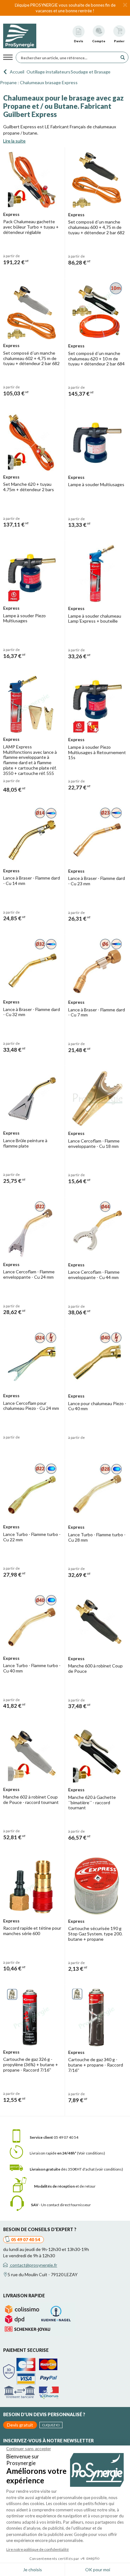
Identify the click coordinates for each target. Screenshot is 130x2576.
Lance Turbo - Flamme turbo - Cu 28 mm (97, 1537)
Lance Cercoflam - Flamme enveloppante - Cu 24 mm (29, 1274)
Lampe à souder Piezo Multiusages (24, 618)
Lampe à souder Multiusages (96, 484)
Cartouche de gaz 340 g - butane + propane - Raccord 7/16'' (96, 2065)
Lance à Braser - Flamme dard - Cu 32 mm (32, 1012)
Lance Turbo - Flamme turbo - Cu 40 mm (32, 1668)
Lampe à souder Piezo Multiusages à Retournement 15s (97, 752)
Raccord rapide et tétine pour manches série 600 (32, 1931)
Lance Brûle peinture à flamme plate (25, 1143)
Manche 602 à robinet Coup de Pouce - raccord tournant (31, 1800)
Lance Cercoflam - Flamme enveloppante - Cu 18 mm (94, 1143)
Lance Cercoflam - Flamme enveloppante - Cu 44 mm (94, 1275)
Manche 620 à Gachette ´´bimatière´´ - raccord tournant (92, 1803)
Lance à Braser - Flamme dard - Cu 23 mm (97, 881)
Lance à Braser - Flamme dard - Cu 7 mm (97, 1012)
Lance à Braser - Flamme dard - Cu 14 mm (32, 881)
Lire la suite (14, 141)
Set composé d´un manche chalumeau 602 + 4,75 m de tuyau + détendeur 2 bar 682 (31, 358)
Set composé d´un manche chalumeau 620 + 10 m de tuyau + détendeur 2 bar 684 (96, 359)
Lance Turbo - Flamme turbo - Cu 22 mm (32, 1537)
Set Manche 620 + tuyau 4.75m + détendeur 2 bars (29, 487)
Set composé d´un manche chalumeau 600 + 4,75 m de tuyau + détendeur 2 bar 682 (96, 227)
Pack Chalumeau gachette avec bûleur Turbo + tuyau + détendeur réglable (31, 227)
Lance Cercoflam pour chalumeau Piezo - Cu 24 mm (31, 1406)
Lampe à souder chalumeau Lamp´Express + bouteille (95, 619)
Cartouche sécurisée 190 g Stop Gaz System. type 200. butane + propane (95, 1934)
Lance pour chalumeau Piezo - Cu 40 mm (97, 1406)
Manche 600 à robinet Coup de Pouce (95, 1668)
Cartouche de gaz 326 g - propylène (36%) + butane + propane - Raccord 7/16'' (31, 2064)
